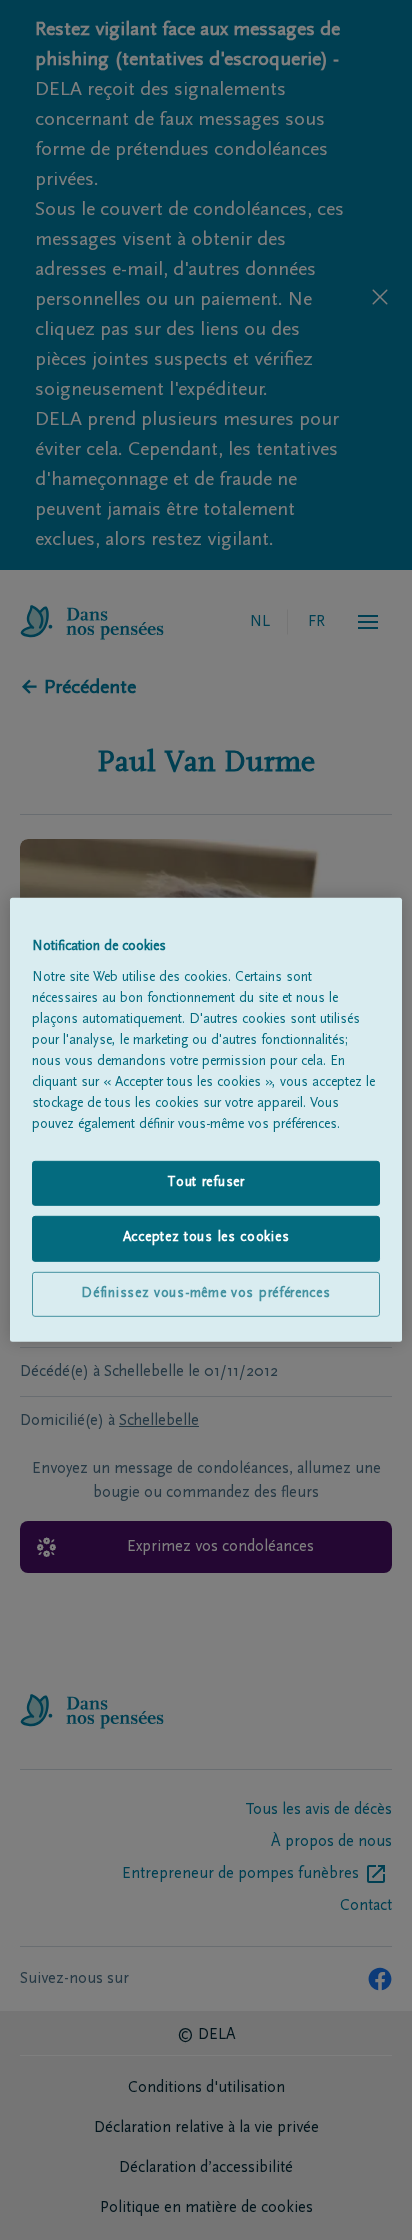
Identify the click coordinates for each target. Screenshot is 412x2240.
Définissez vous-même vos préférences (205, 1294)
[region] (205, 1120)
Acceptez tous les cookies (206, 1238)
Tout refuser (205, 1182)
